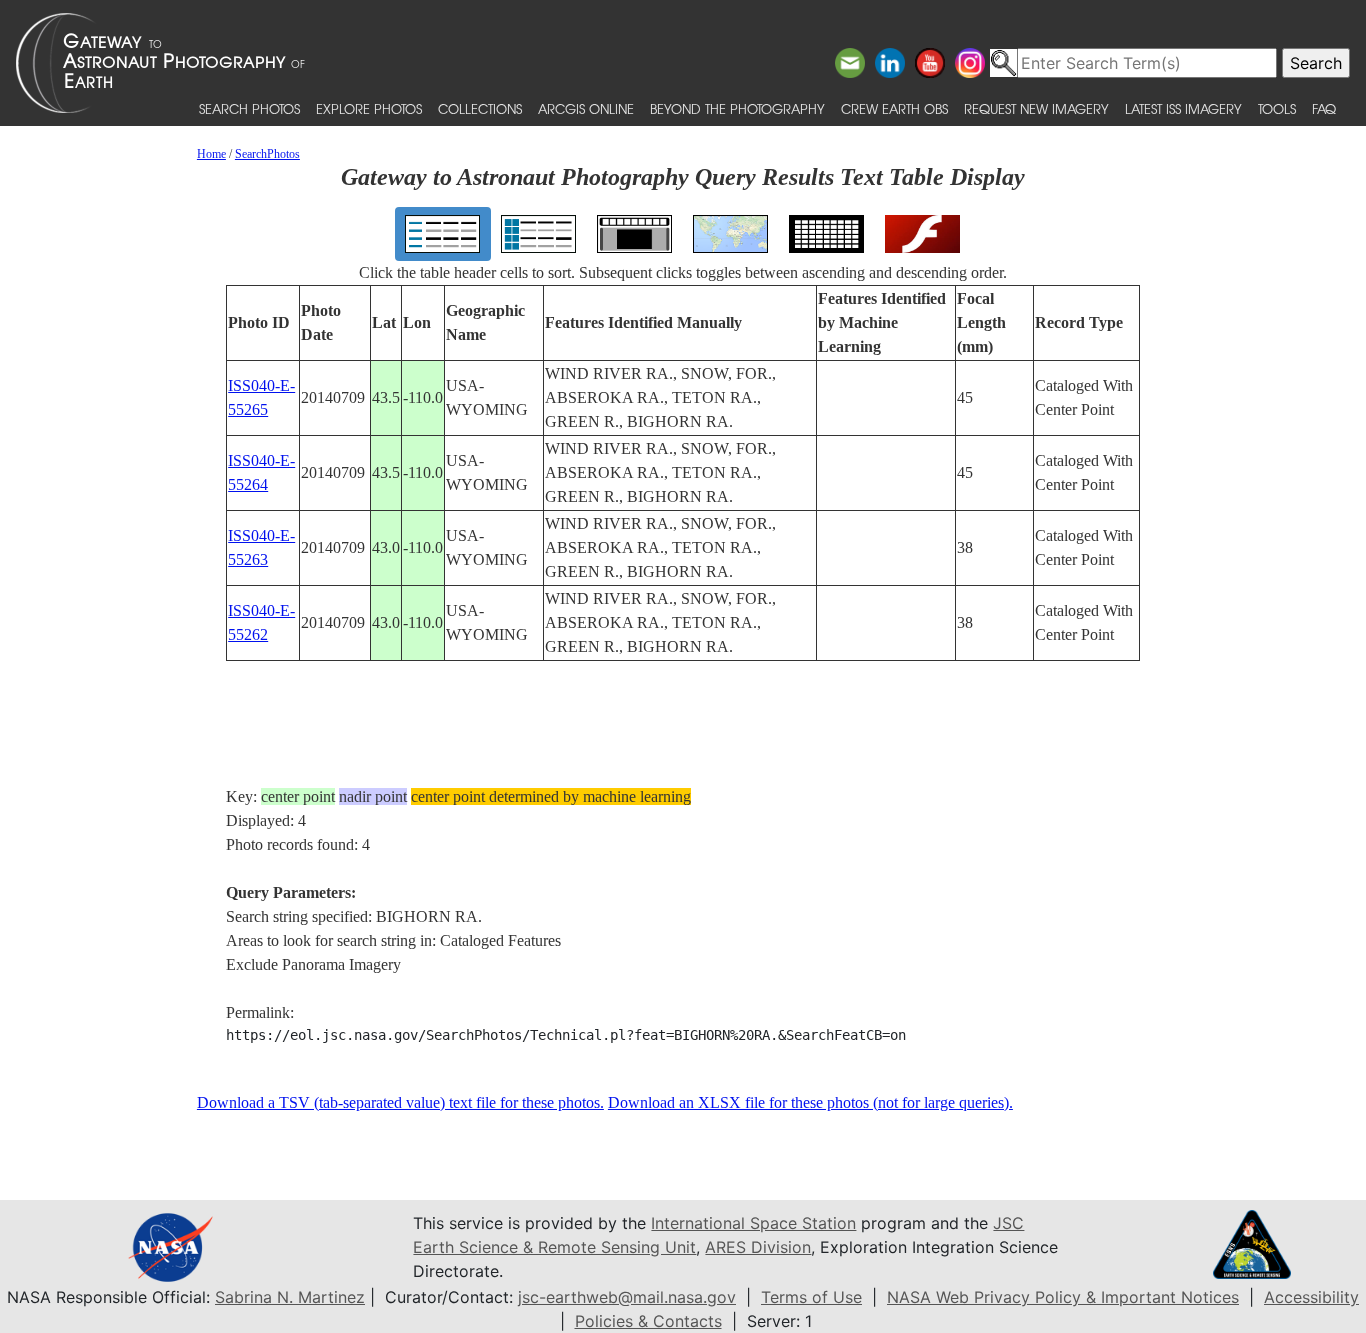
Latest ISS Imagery (1183, 108)
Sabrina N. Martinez (290, 1297)
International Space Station (753, 1223)
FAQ (1324, 108)
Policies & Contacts (648, 1321)
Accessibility (1311, 1297)
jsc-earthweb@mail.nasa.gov (627, 1297)
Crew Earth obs (894, 108)
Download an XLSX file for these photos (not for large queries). (810, 1102)
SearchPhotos (267, 154)
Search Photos (249, 108)
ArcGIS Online (586, 108)
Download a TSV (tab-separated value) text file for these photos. (400, 1102)
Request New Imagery (1036, 108)
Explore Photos (369, 108)
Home (211, 154)
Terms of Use (811, 1297)
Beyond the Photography (737, 108)
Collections (480, 108)
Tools (1277, 108)
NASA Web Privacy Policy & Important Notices (1063, 1297)
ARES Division (758, 1247)
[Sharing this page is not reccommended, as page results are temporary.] (678, 63)
